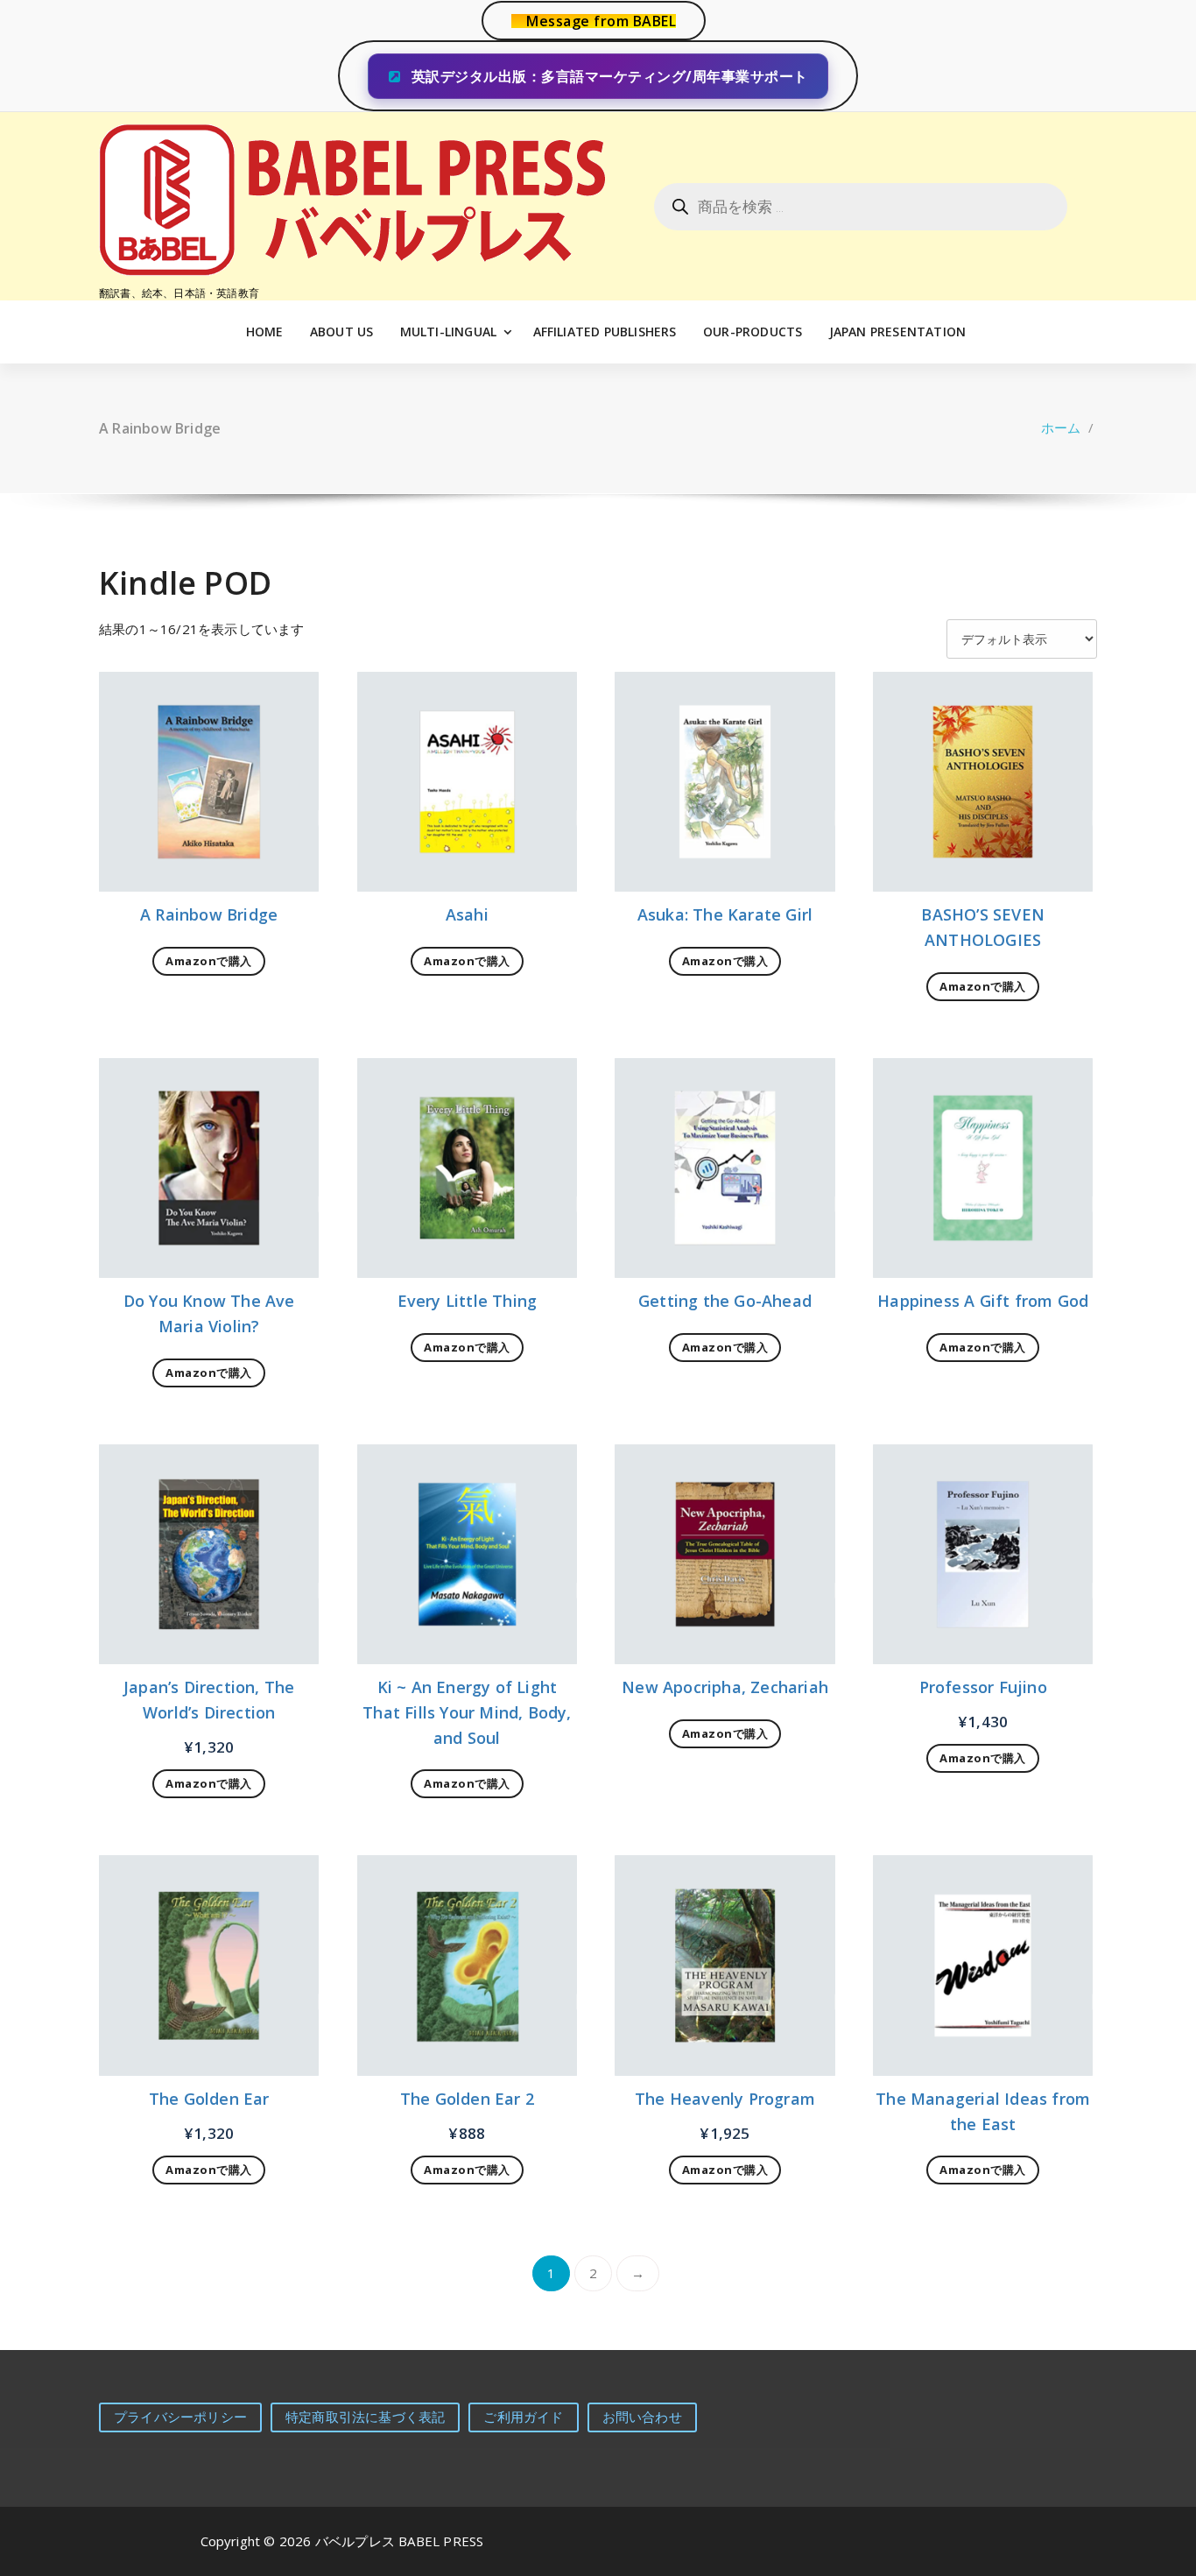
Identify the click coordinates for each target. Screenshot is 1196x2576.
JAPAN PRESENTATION (898, 332)
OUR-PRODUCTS (753, 332)
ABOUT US (342, 332)
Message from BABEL (601, 21)
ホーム (1061, 427)
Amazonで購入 (209, 961)
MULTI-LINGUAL (449, 332)
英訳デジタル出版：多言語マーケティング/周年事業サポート (608, 76)
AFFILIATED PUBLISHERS (605, 332)
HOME (265, 332)
